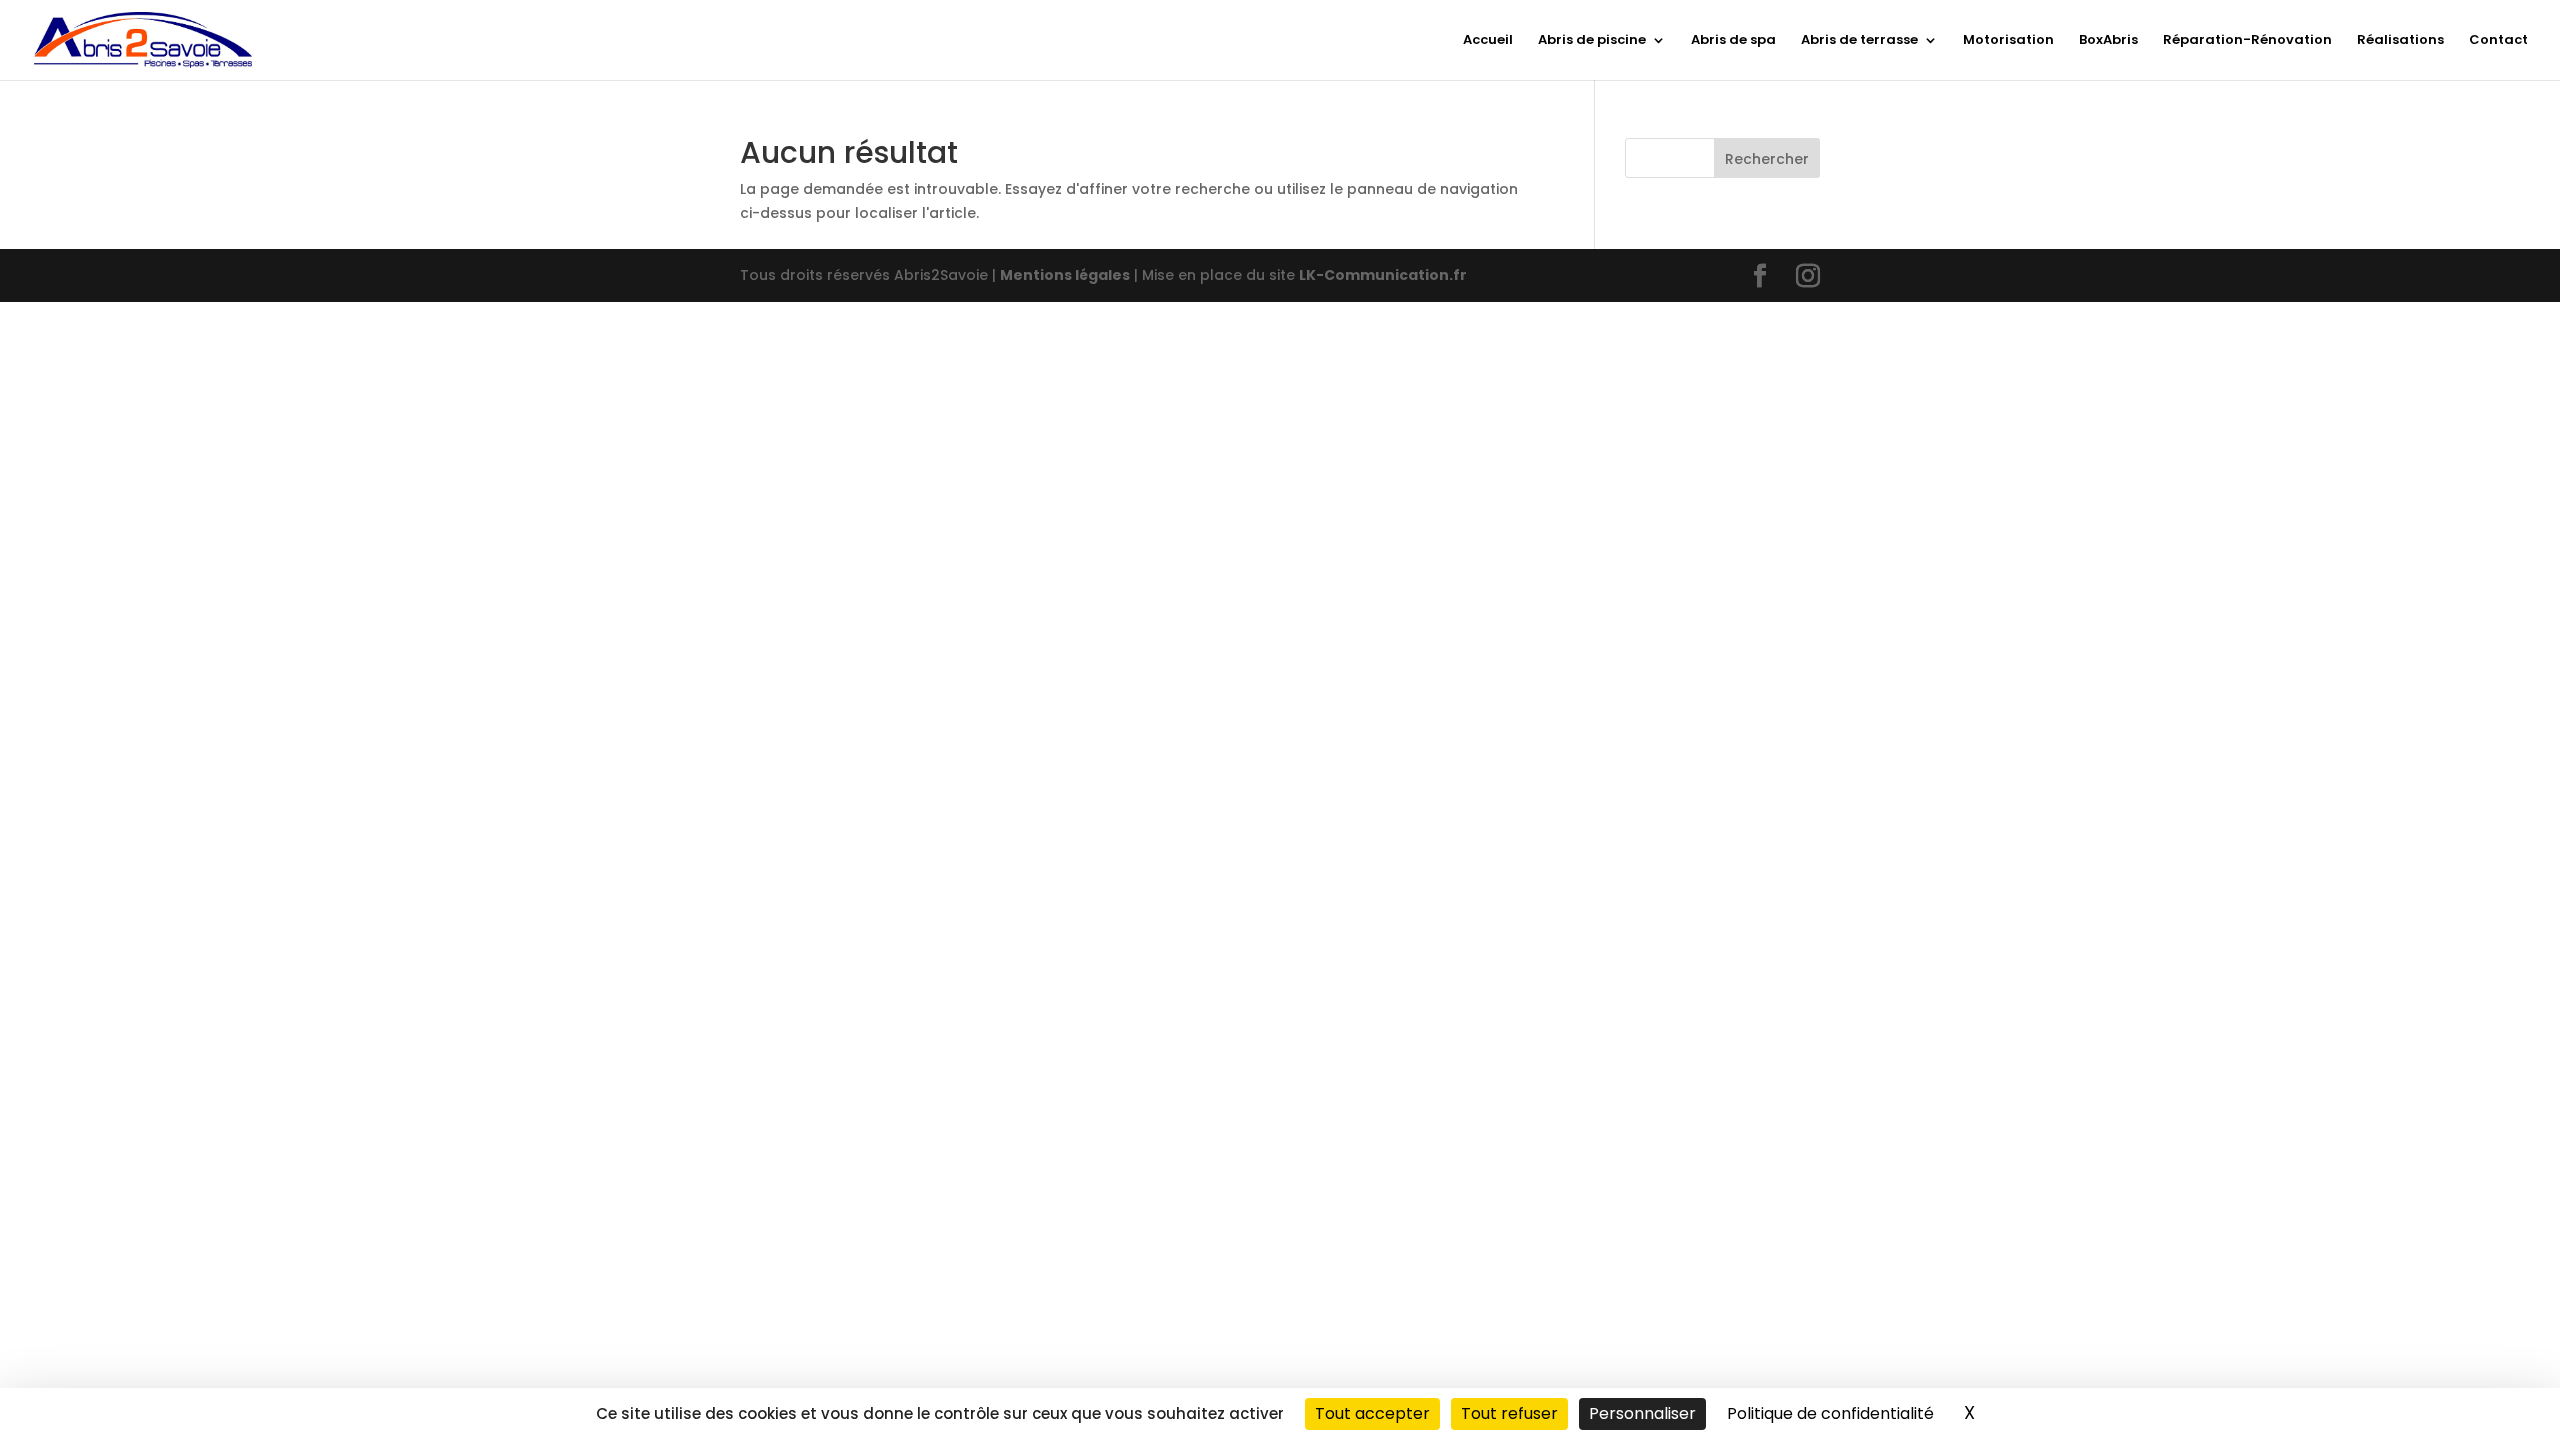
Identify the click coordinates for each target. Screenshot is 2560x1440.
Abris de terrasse (1859, 41)
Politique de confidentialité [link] (1830, 1413)
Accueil (1488, 41)
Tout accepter (1372, 1413)
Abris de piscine (1592, 41)
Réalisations (2400, 41)
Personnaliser (1642, 1413)
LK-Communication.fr (1383, 275)
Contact (2498, 41)
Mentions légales (1065, 275)
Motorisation (2008, 41)
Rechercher (1767, 159)
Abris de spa (1733, 41)
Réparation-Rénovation (2247, 41)
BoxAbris (2108, 41)
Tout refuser (1509, 1413)
